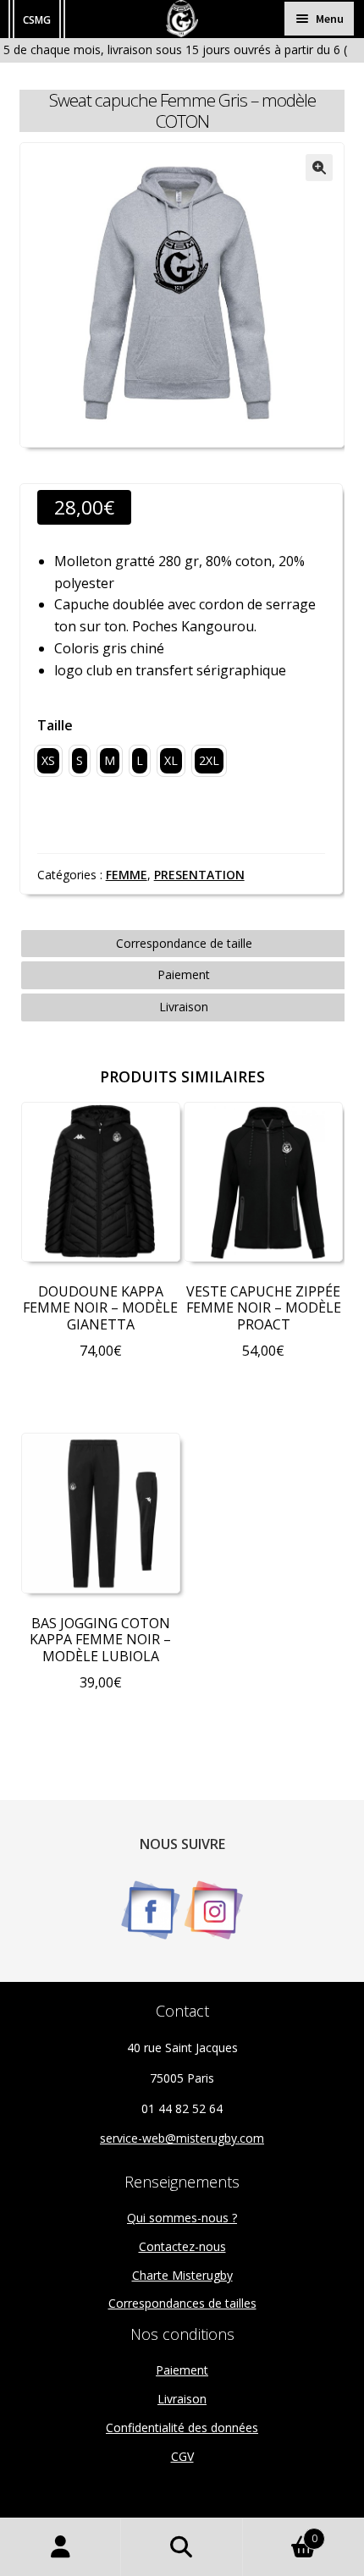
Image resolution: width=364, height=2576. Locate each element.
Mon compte (61, 2547)
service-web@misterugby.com (182, 2138)
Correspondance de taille (184, 943)
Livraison (184, 1007)
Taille (55, 725)
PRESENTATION (199, 875)
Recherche (182, 2547)
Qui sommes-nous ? (182, 2218)
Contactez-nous (182, 2246)
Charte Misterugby (182, 2275)
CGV (182, 2456)
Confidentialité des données (182, 2427)
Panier (280, 2532)
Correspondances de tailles (182, 2303)
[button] (319, 168)
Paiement (184, 974)
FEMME (127, 875)
